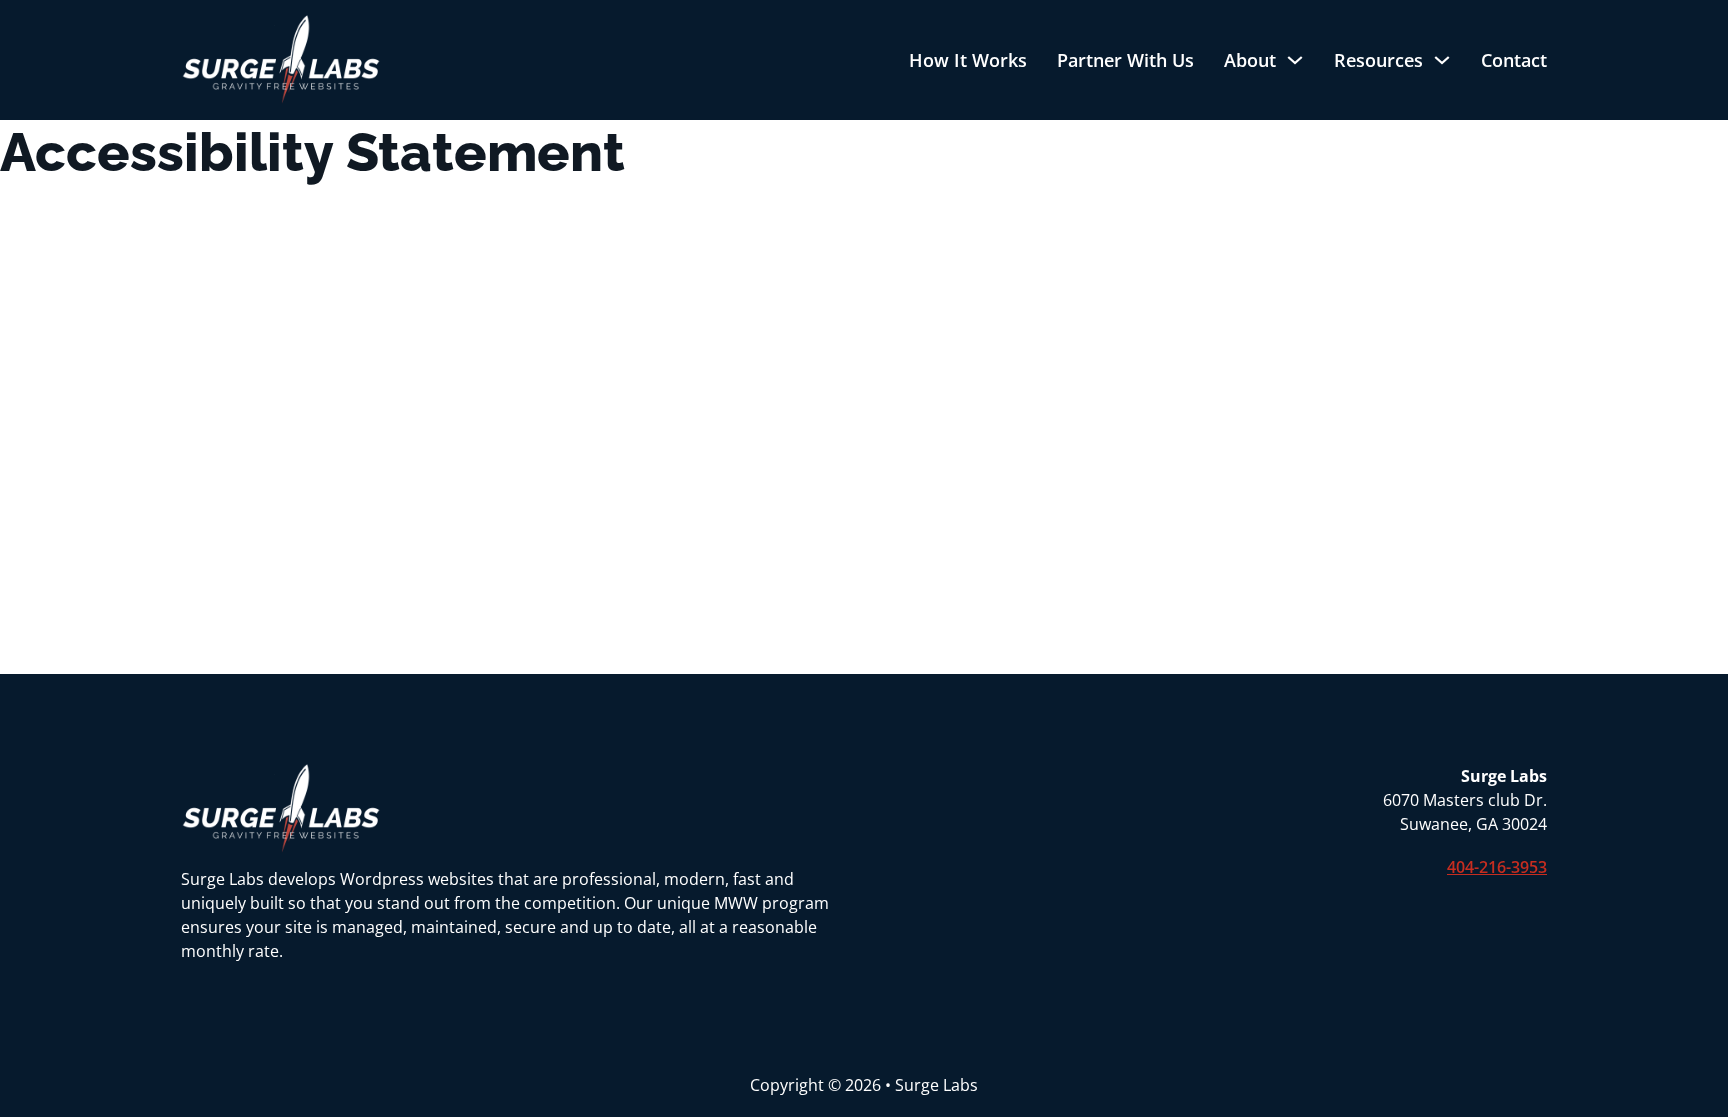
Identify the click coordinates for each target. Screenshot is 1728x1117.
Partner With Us (1125, 60)
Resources (1378, 60)
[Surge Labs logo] (281, 60)
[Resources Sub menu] (1442, 60)
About (1250, 60)
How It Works (968, 60)
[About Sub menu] (1295, 60)
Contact (1514, 60)
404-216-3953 (1497, 867)
